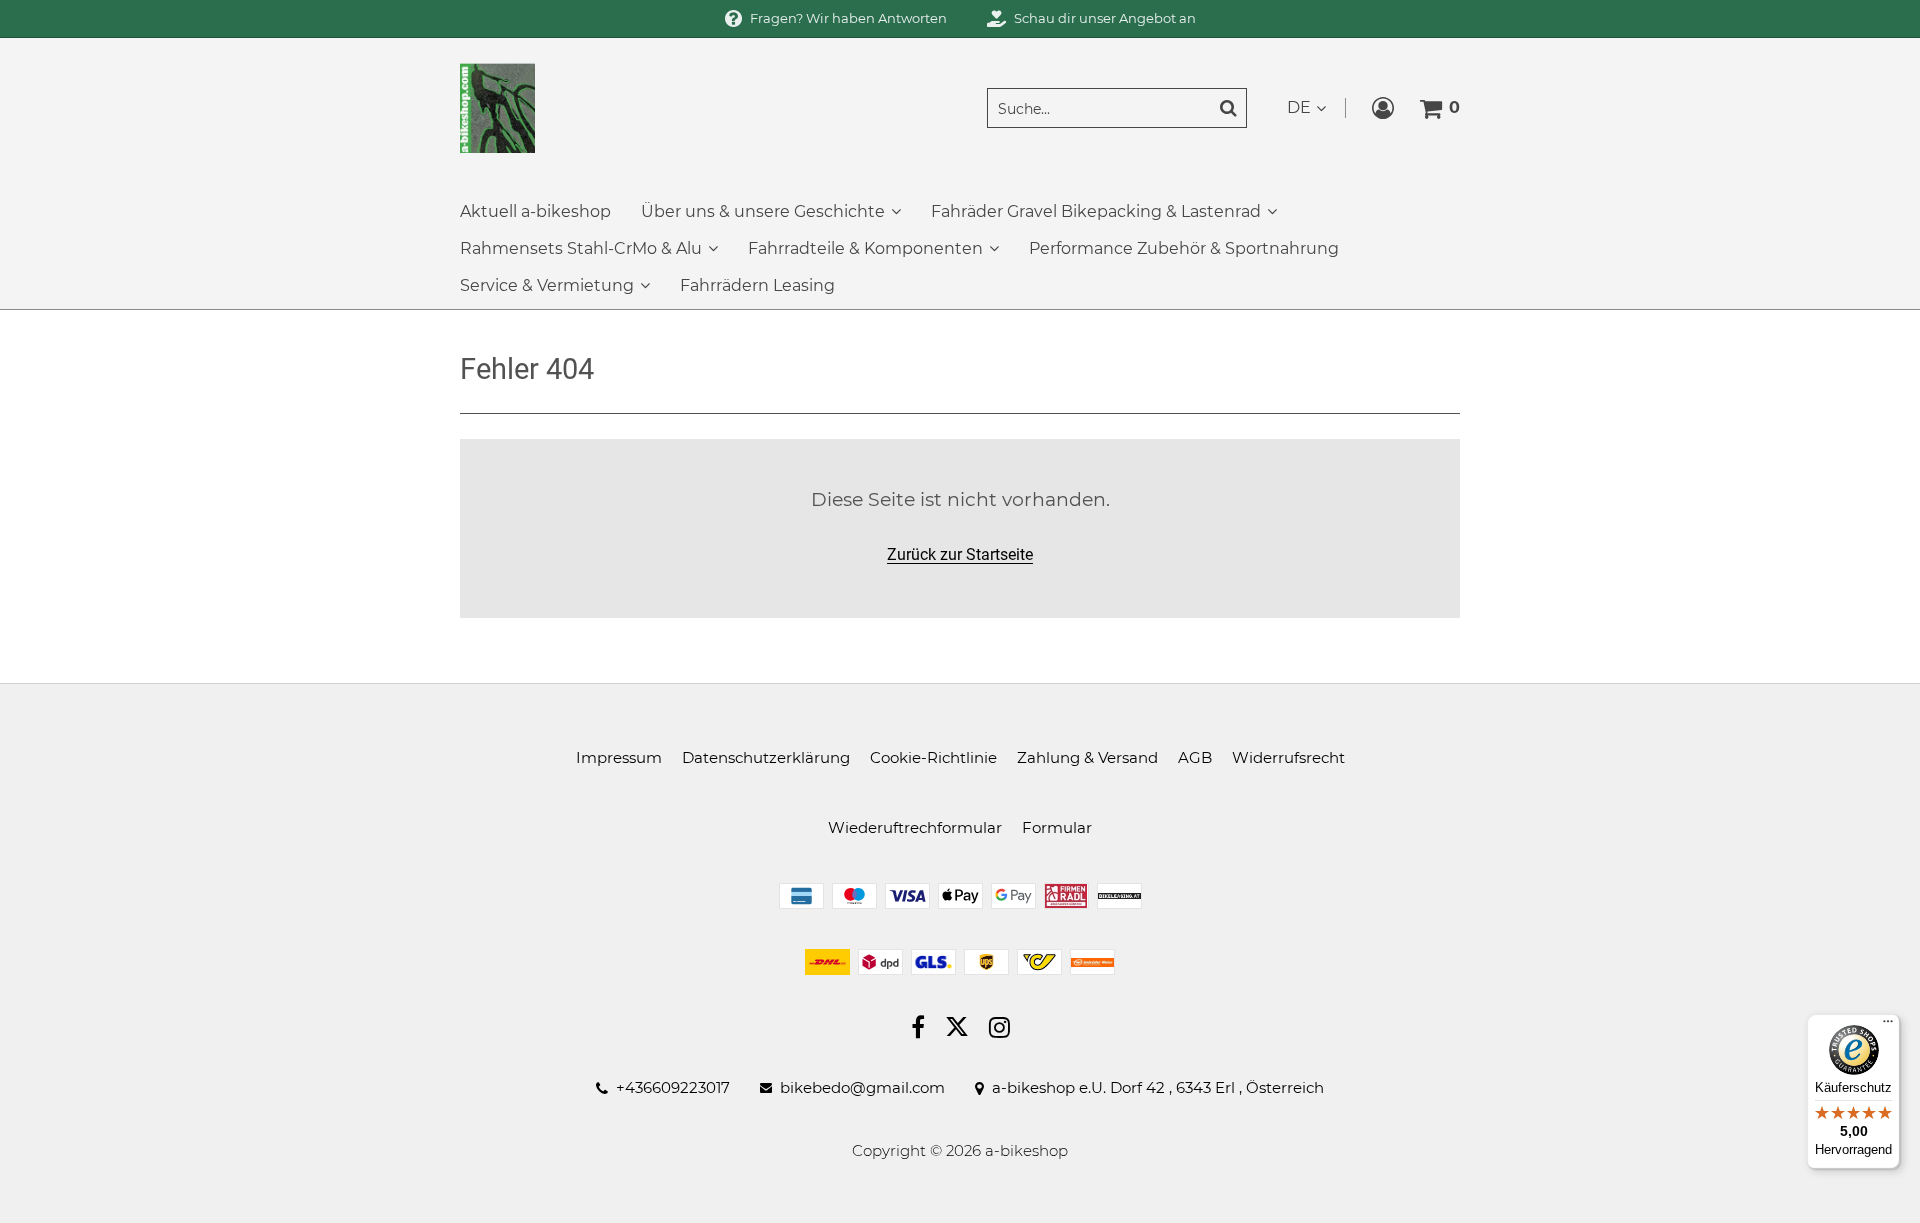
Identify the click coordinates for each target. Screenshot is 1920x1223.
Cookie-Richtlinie (933, 757)
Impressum (619, 757)
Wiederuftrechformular (915, 827)
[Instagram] (999, 1030)
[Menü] (1888, 1026)
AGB (1195, 757)
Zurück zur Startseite (960, 554)
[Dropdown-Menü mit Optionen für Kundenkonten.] (1383, 108)
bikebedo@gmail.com (862, 1088)
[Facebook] (918, 1030)
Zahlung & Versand (1087, 757)
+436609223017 (673, 1088)
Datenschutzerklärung (766, 757)
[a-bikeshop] (497, 106)
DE (1299, 107)
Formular (1057, 827)
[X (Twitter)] (957, 1031)
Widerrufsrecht (1288, 757)
